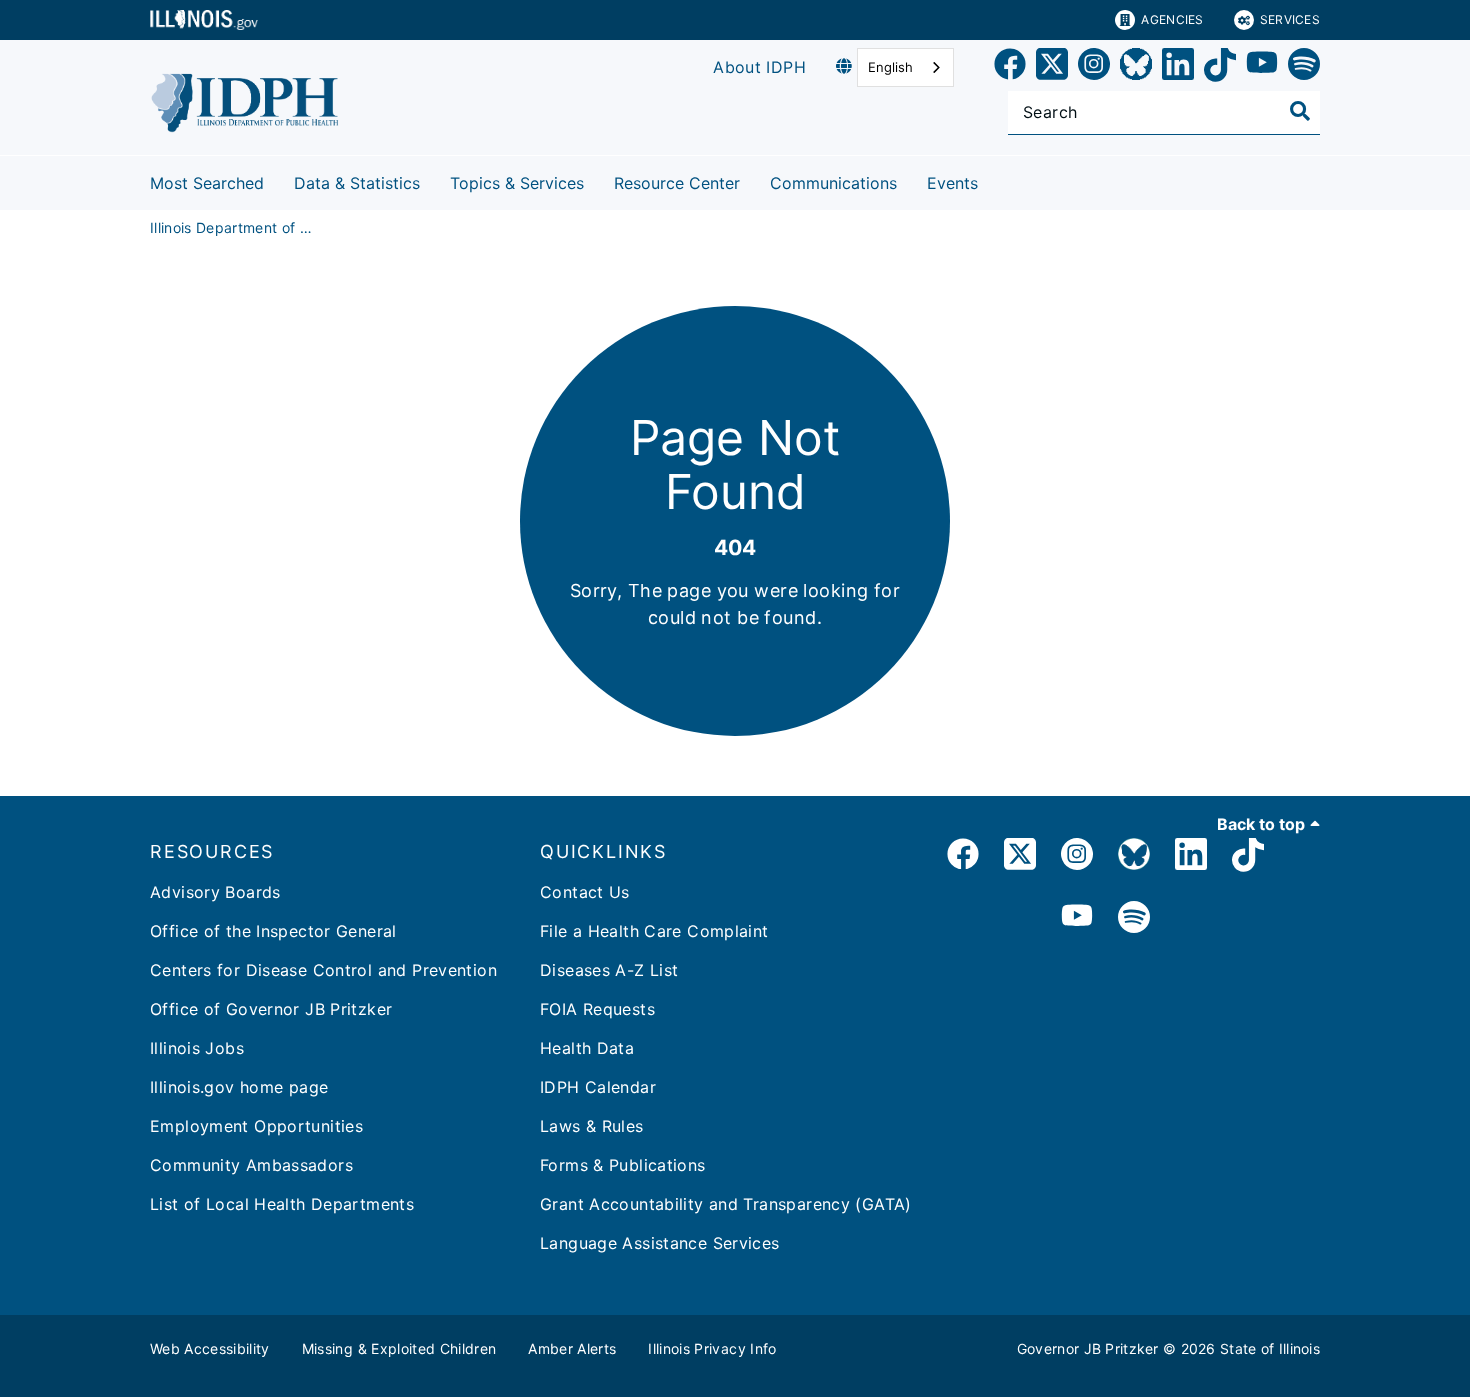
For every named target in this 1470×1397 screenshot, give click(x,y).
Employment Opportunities (256, 1126)
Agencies (1172, 19)
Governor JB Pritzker (1088, 1348)
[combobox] (905, 67)
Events (952, 183)
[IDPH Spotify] (1134, 918)
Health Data (587, 1048)
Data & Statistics (357, 183)
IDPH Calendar (598, 1087)
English (890, 67)
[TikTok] (1220, 67)
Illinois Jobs (197, 1048)
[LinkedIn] (1178, 67)
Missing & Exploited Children (399, 1348)
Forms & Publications (623, 1165)
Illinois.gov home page (239, 1087)
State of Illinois (1270, 1348)
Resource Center (677, 183)
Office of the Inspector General (273, 931)
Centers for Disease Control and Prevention (323, 970)
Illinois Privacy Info (712, 1348)
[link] (1010, 67)
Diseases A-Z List (609, 970)
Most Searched (207, 183)
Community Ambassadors (251, 1165)
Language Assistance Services (660, 1243)
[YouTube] (1262, 67)
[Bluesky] (1136, 67)
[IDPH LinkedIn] (1191, 857)
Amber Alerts (572, 1348)
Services (1290, 19)
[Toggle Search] (1300, 111)
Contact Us (585, 892)
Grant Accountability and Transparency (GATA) (726, 1204)
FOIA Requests (597, 1009)
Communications (833, 183)
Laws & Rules (592, 1126)
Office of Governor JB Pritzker (271, 1009)
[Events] (993, 179)
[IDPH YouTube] (1077, 918)
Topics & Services (517, 183)
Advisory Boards (215, 892)
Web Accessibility (210, 1348)
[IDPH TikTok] (1248, 857)
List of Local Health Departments (282, 1204)
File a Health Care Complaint (654, 931)
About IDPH (759, 67)
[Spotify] (1304, 67)
